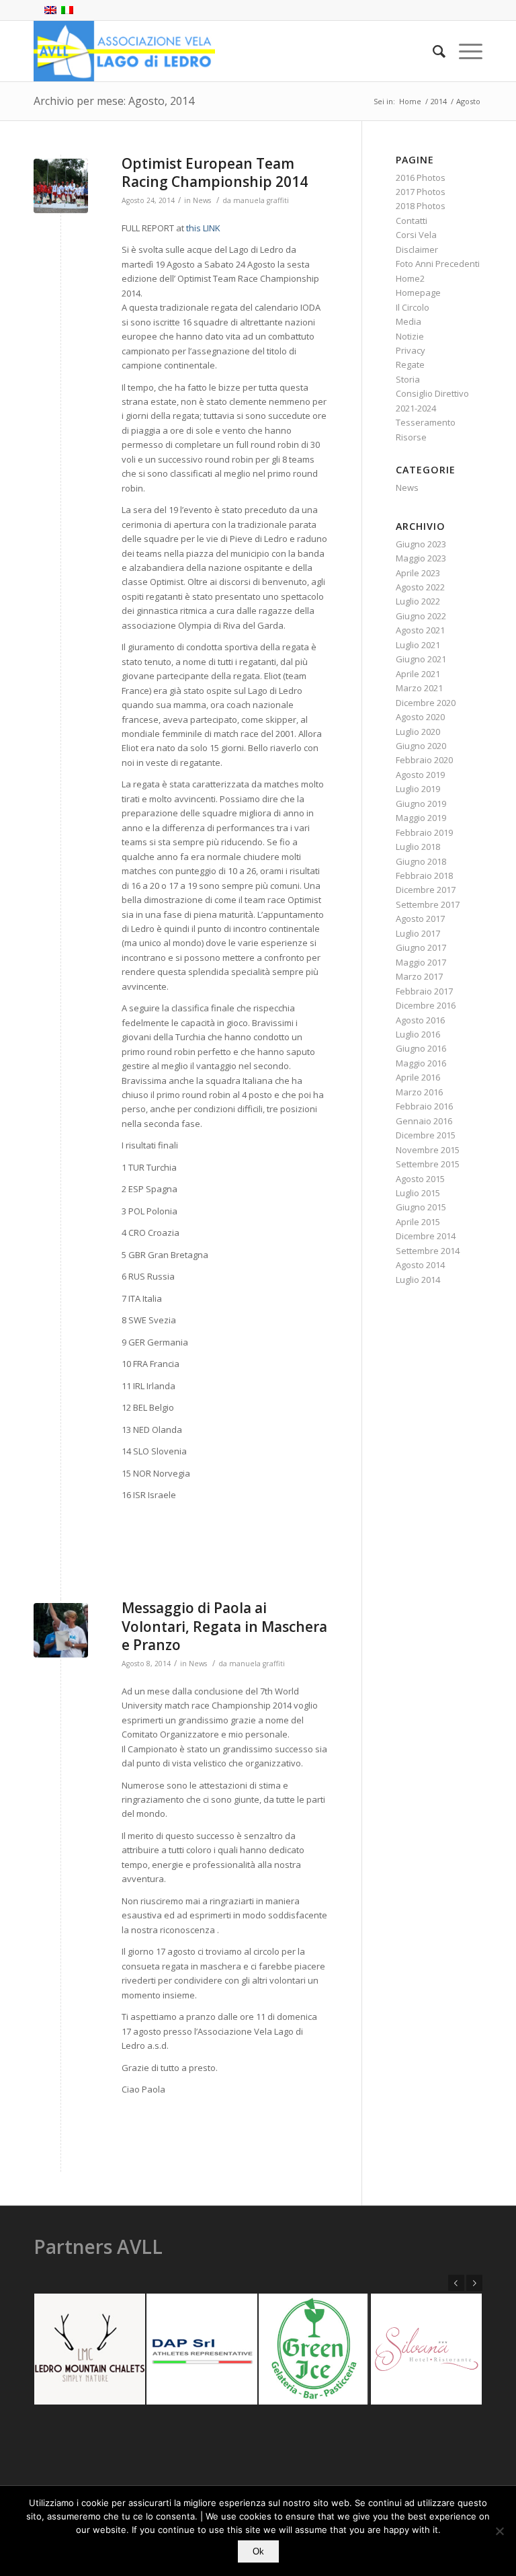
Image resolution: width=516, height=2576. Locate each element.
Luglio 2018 (418, 847)
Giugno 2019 (421, 804)
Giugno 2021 (421, 659)
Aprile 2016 (418, 1077)
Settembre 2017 (428, 904)
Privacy (411, 350)
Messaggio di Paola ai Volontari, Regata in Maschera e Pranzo (224, 1626)
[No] (499, 2531)
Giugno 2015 (421, 1207)
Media (408, 321)
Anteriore (456, 2283)
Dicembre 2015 (426, 1135)
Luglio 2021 (418, 645)
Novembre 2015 (428, 1150)
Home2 (410, 278)
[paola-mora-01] (61, 1630)
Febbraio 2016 (424, 1106)
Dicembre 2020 (426, 703)
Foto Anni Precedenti (438, 264)
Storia (408, 379)
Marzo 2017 (419, 976)
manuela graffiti (261, 200)
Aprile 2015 (418, 1222)
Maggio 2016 (421, 1063)
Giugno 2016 (421, 1048)
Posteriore (474, 2283)
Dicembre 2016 (426, 1005)
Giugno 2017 (421, 947)
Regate (410, 364)
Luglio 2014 (418, 1280)
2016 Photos (421, 178)
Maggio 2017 (421, 962)
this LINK (203, 228)
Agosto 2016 (420, 1020)
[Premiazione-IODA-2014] (61, 186)
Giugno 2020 (421, 746)
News (202, 200)
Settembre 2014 (428, 1251)
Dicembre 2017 (426, 890)
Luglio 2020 (418, 732)
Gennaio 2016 (424, 1121)
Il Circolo (413, 307)
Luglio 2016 (418, 1034)
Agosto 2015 (420, 1179)
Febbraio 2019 (424, 832)
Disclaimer (417, 249)
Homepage (418, 292)
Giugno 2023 (421, 544)
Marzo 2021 (419, 688)
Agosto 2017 (420, 919)
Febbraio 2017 (424, 991)
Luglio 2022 (418, 601)
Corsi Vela (416, 235)
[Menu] (464, 51)
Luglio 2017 (418, 933)
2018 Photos (421, 206)
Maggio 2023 (421, 558)
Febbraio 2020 (424, 760)
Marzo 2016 (419, 1092)
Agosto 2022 (420, 587)
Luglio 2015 (418, 1193)
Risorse (411, 437)
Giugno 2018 (421, 861)
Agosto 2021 (420, 630)
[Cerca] (432, 51)
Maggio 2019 (421, 818)
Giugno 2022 (421, 616)
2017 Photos (421, 192)
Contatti (412, 221)
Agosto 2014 (420, 1265)
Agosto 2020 (420, 717)
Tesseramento (426, 422)
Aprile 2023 (418, 573)
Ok (258, 2551)
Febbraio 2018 (424, 875)
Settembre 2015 (428, 1164)
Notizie (410, 336)
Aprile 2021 (418, 674)
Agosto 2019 (420, 775)
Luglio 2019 (418, 789)
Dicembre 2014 (426, 1236)
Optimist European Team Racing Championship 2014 (215, 172)
